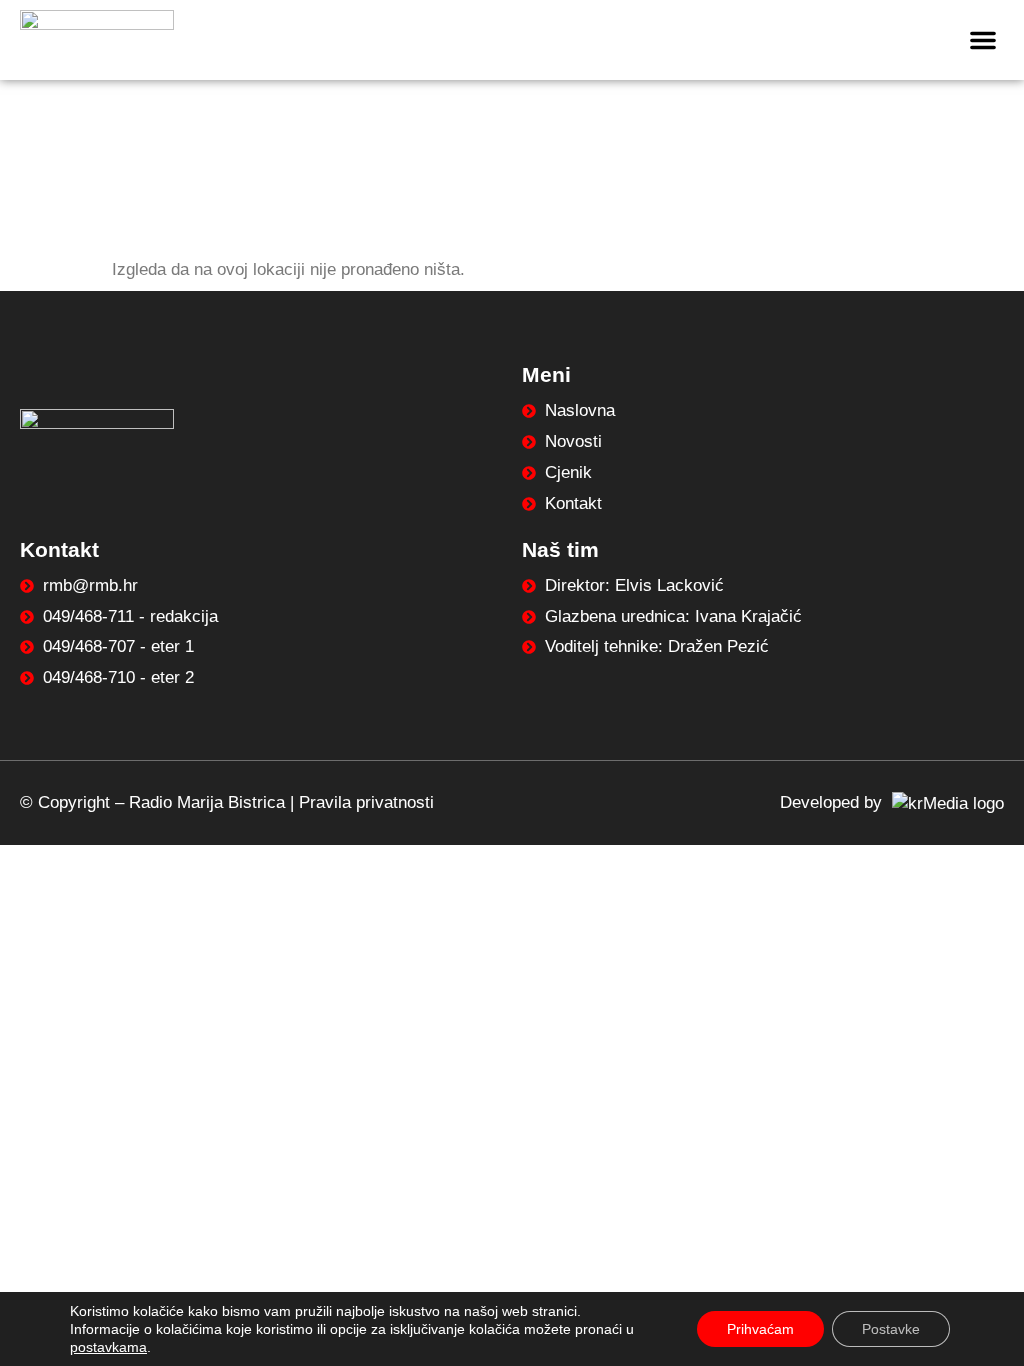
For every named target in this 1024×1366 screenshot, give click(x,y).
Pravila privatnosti (366, 802)
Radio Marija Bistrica (207, 802)
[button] (983, 40)
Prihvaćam (760, 1329)
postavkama (108, 1347)
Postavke (891, 1329)
